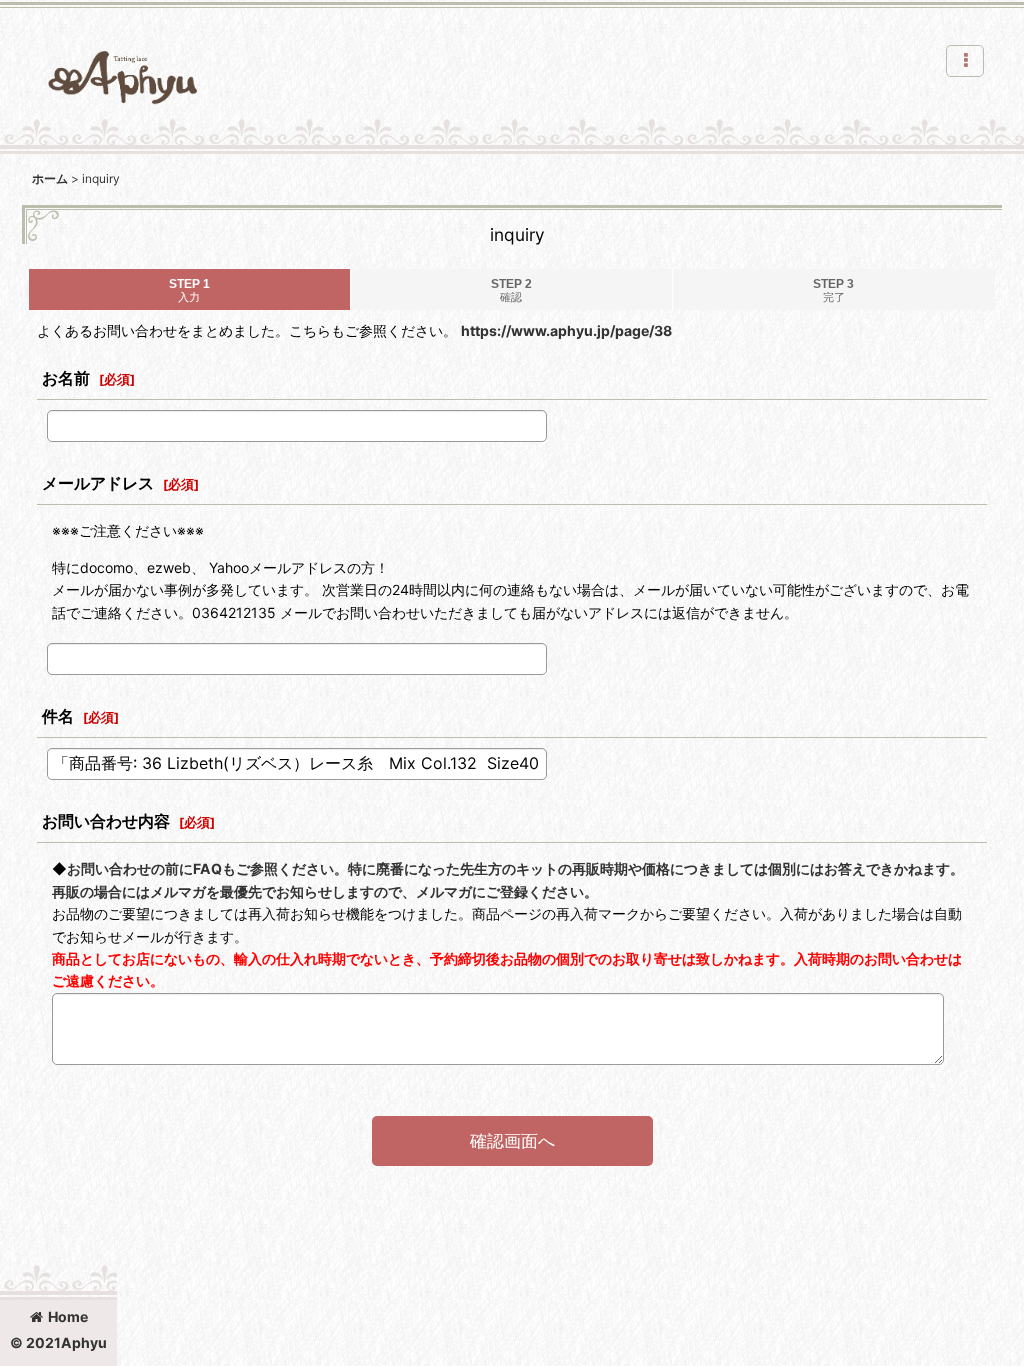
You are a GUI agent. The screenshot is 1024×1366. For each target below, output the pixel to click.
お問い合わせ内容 (106, 821)
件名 (58, 716)
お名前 (66, 378)
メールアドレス (98, 483)
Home (68, 1316)
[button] (965, 61)
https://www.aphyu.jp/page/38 (566, 330)
